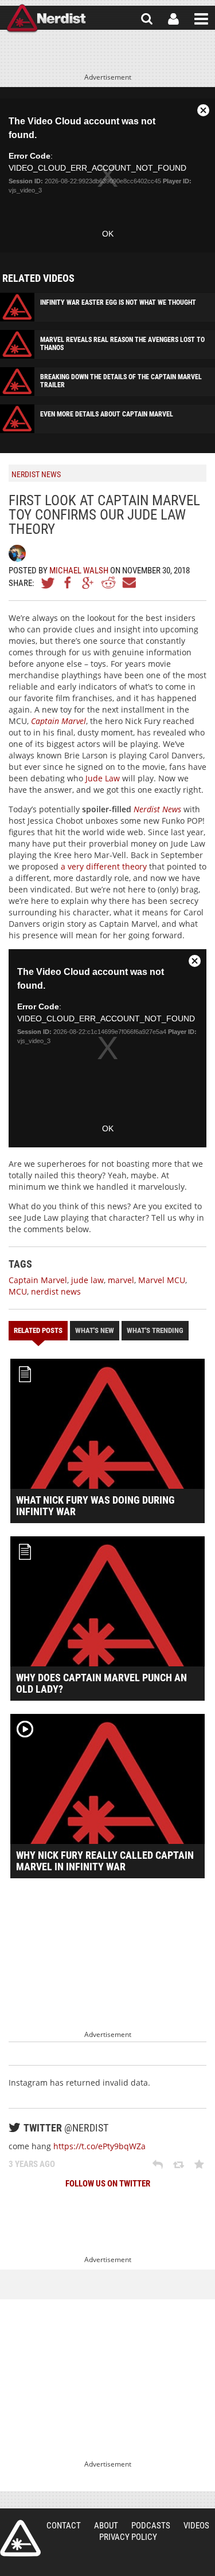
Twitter (48, 583)
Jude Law (103, 778)
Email (128, 583)
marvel (121, 1280)
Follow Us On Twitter (108, 2184)
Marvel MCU (162, 1280)
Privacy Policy (128, 2537)
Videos (196, 2526)
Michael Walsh (79, 571)
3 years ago (32, 2164)
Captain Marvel (38, 1280)
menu (201, 19)
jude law (87, 1280)
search (147, 19)
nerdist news (56, 1291)
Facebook (68, 583)
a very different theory (104, 866)
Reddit (108, 583)
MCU (18, 1291)
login (173, 19)
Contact (64, 2526)
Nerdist (46, 19)
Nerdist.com (20, 2538)
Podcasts (151, 2526)
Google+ (88, 583)
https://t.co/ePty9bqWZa (99, 2146)
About (106, 2526)
